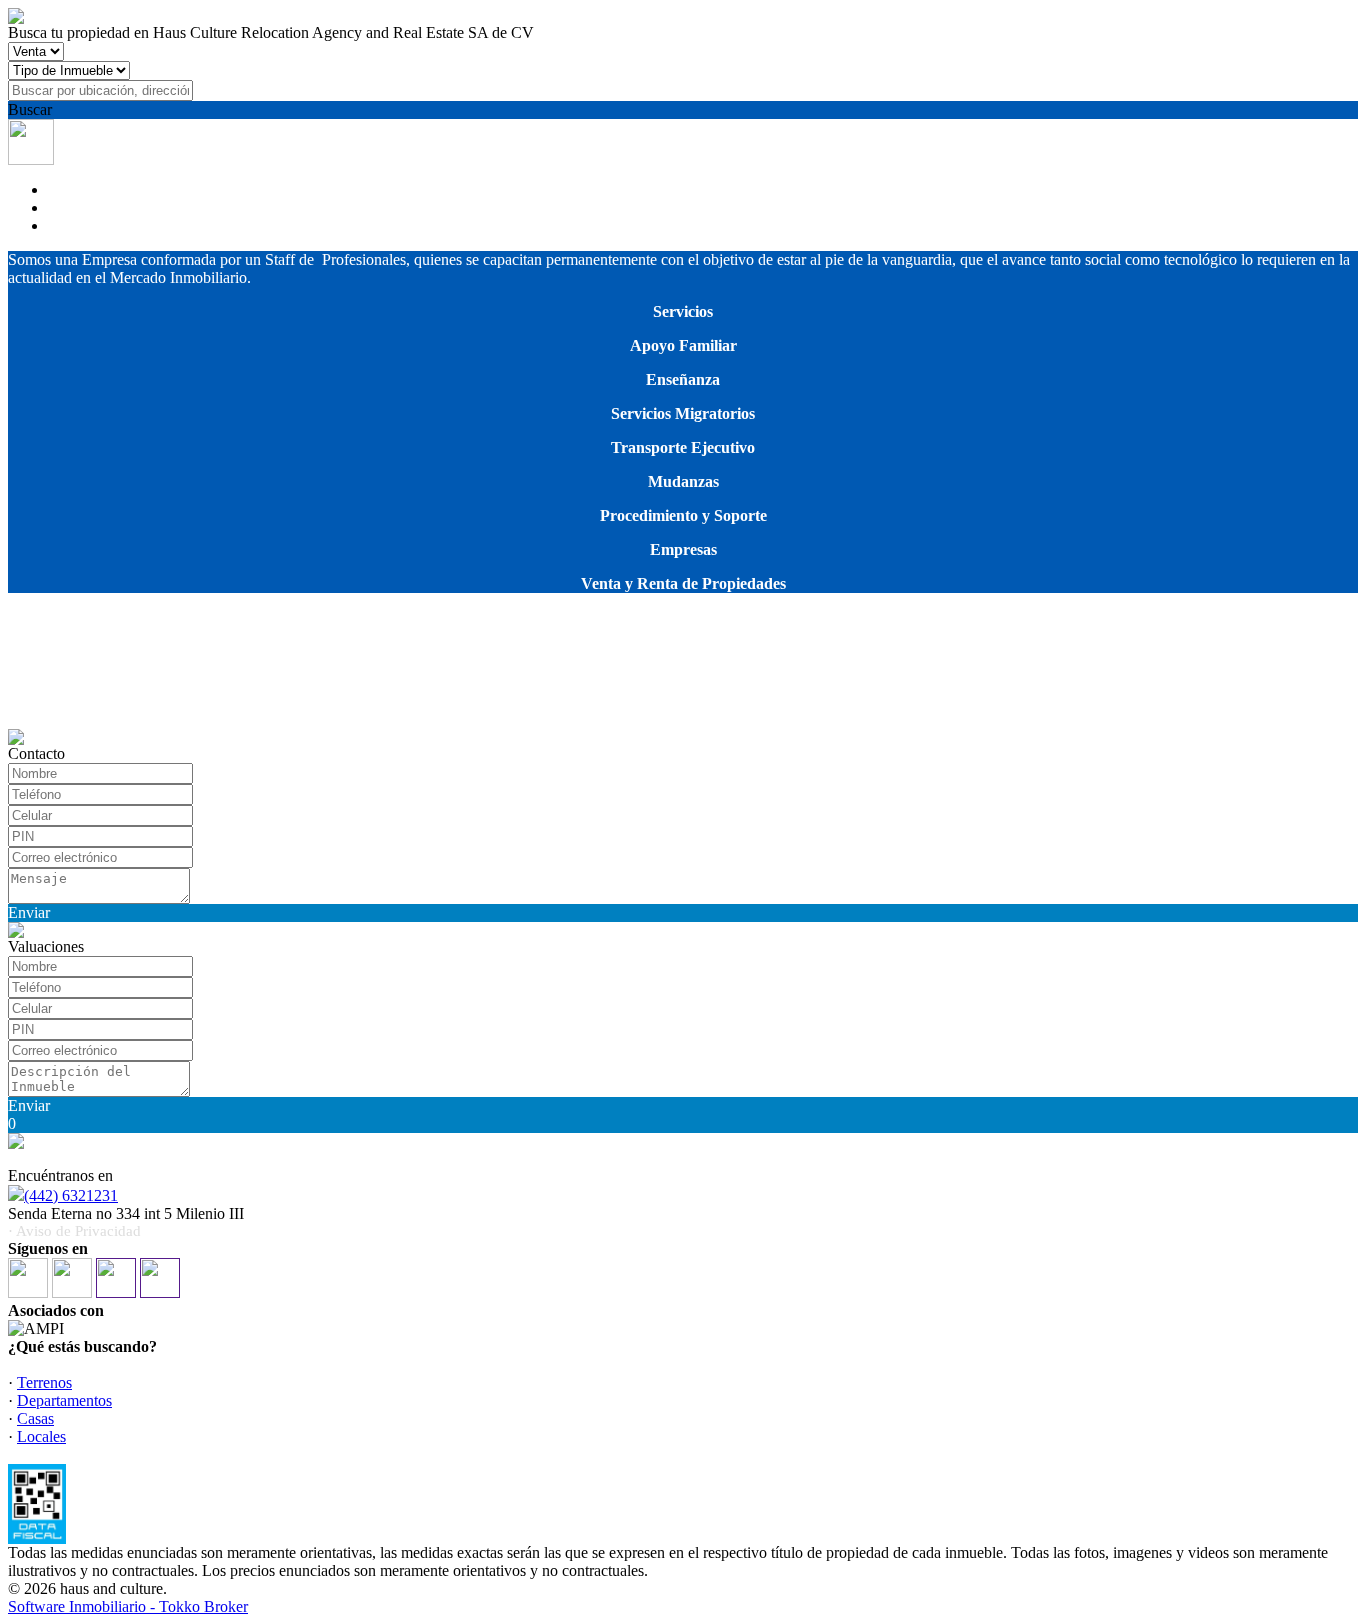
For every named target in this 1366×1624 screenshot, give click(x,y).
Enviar (29, 912)
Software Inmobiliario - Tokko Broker (128, 1606)
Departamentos (64, 1400)
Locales (41, 1436)
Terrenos (44, 1382)
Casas (35, 1418)
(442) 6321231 (71, 1195)
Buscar (30, 109)
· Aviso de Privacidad (74, 1231)
